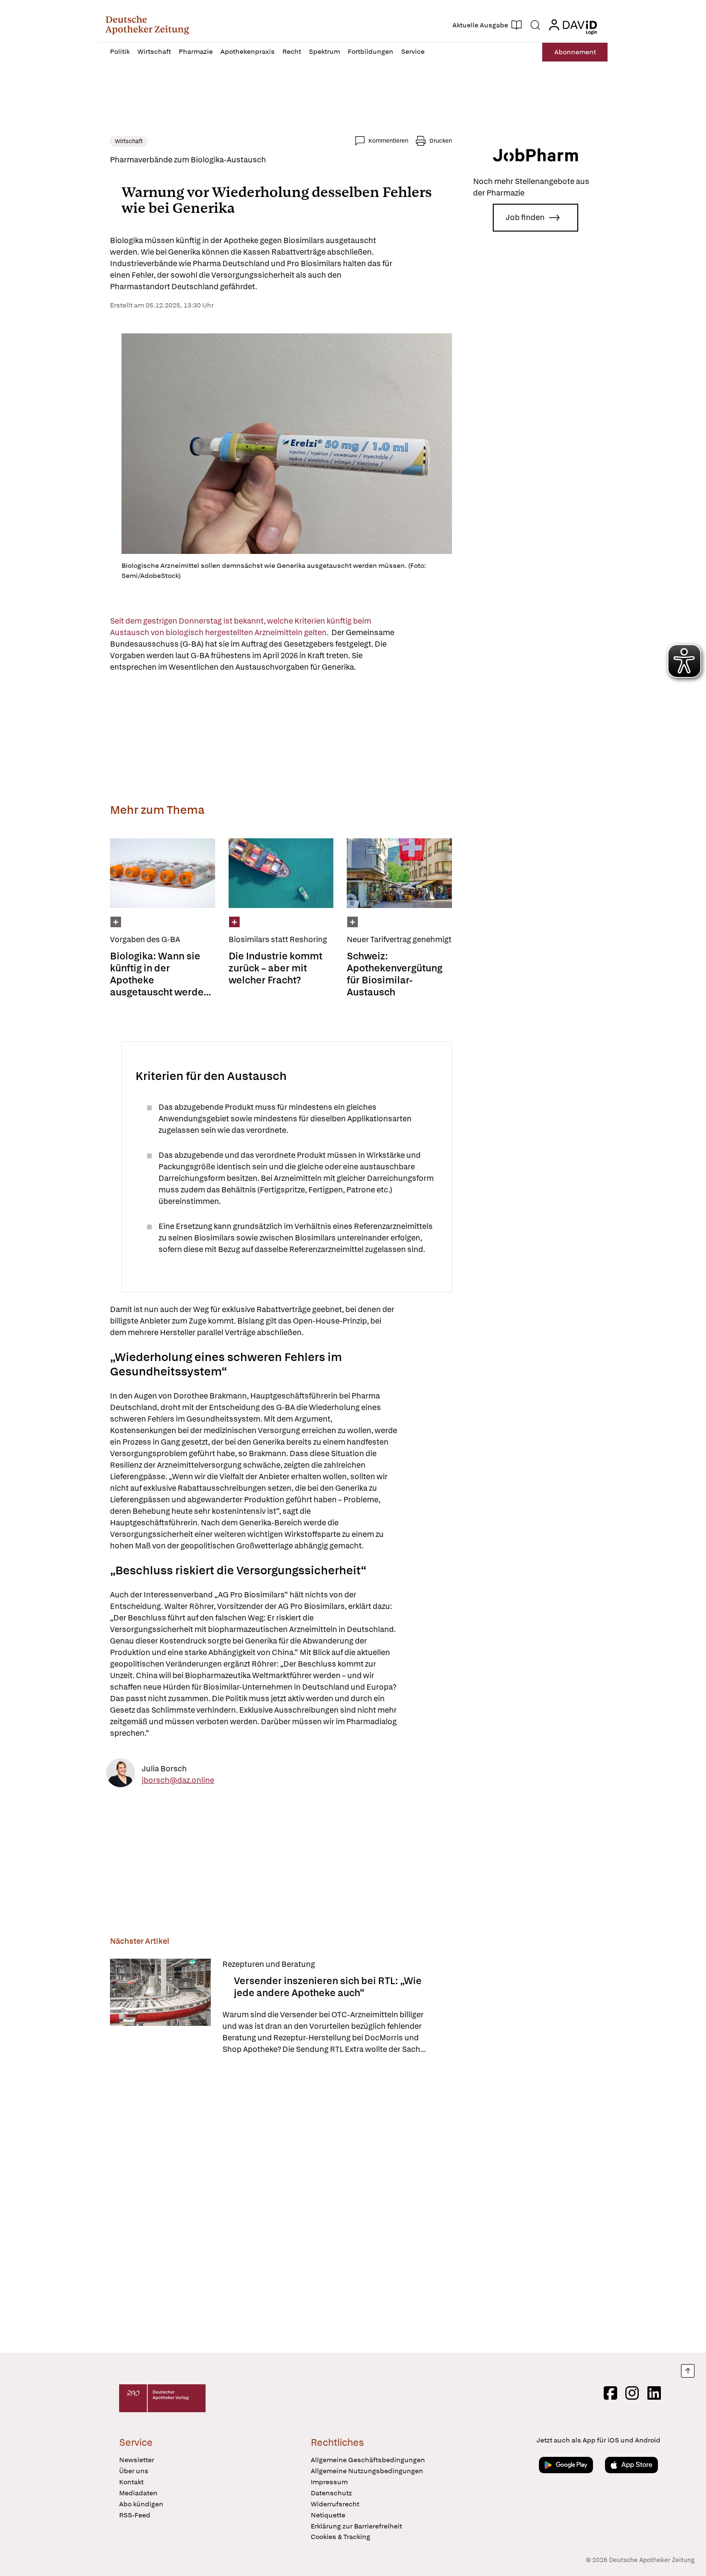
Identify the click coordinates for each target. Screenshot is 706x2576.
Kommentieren (388, 141)
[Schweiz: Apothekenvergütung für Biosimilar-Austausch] (399, 873)
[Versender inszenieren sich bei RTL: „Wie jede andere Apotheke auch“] (160, 2007)
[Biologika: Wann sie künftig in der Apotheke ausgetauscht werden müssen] (163, 873)
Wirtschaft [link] (129, 141)
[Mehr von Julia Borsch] (121, 1774)
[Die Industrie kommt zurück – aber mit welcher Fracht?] (281, 873)
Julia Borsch (164, 1769)
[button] (147, 25)
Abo (575, 52)
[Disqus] (281, 2205)
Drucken (441, 141)
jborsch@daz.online (178, 1780)
